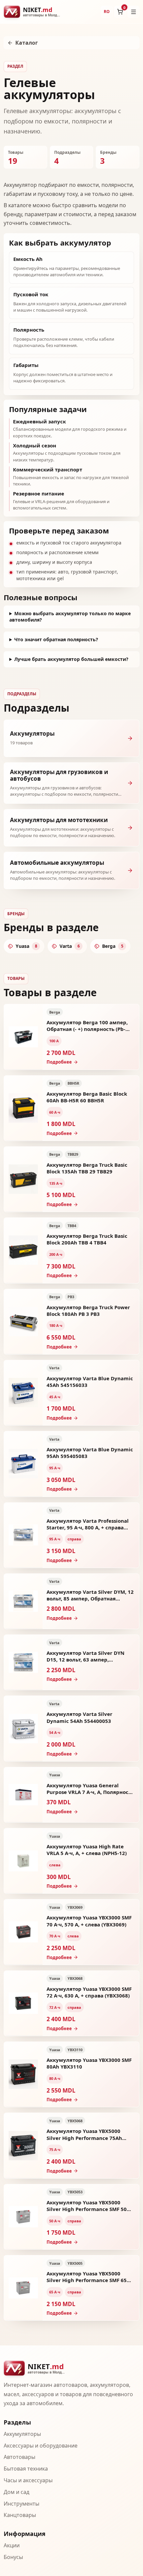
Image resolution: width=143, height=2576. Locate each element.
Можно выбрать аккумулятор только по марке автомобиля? (70, 617)
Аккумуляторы (22, 2434)
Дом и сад (16, 2492)
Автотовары (19, 2457)
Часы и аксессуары (28, 2480)
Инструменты (21, 2504)
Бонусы (13, 2557)
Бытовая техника (26, 2469)
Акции (12, 2545)
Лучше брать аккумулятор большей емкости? (71, 659)
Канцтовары (20, 2515)
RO (107, 12)
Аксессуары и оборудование (41, 2446)
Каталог (27, 43)
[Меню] (133, 12)
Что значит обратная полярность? (56, 639)
